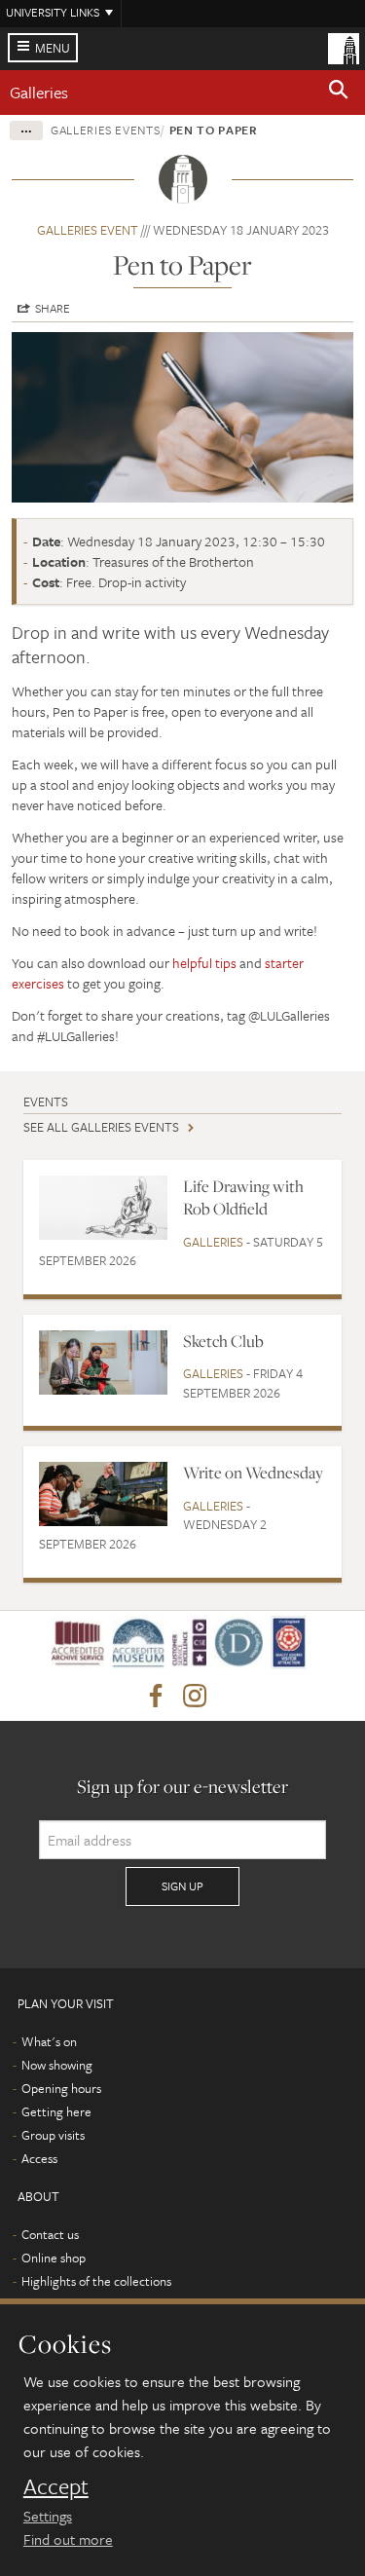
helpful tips (204, 963)
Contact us (50, 2234)
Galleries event (88, 230)
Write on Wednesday (253, 1473)
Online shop (54, 2258)
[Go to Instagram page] (195, 1697)
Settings (48, 2516)
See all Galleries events (101, 1127)
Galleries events (105, 130)
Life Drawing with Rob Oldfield (243, 1197)
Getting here (56, 2111)
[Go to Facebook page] (156, 1697)
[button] (339, 93)
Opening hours (61, 2088)
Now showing (57, 2065)
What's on (49, 2041)
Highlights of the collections (96, 2281)
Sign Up (182, 1885)
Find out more (68, 2539)
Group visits (53, 2135)
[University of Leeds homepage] (344, 47)
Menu (53, 48)
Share (53, 308)
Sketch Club (223, 1341)
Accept (56, 2486)
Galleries (39, 92)
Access (39, 2158)
